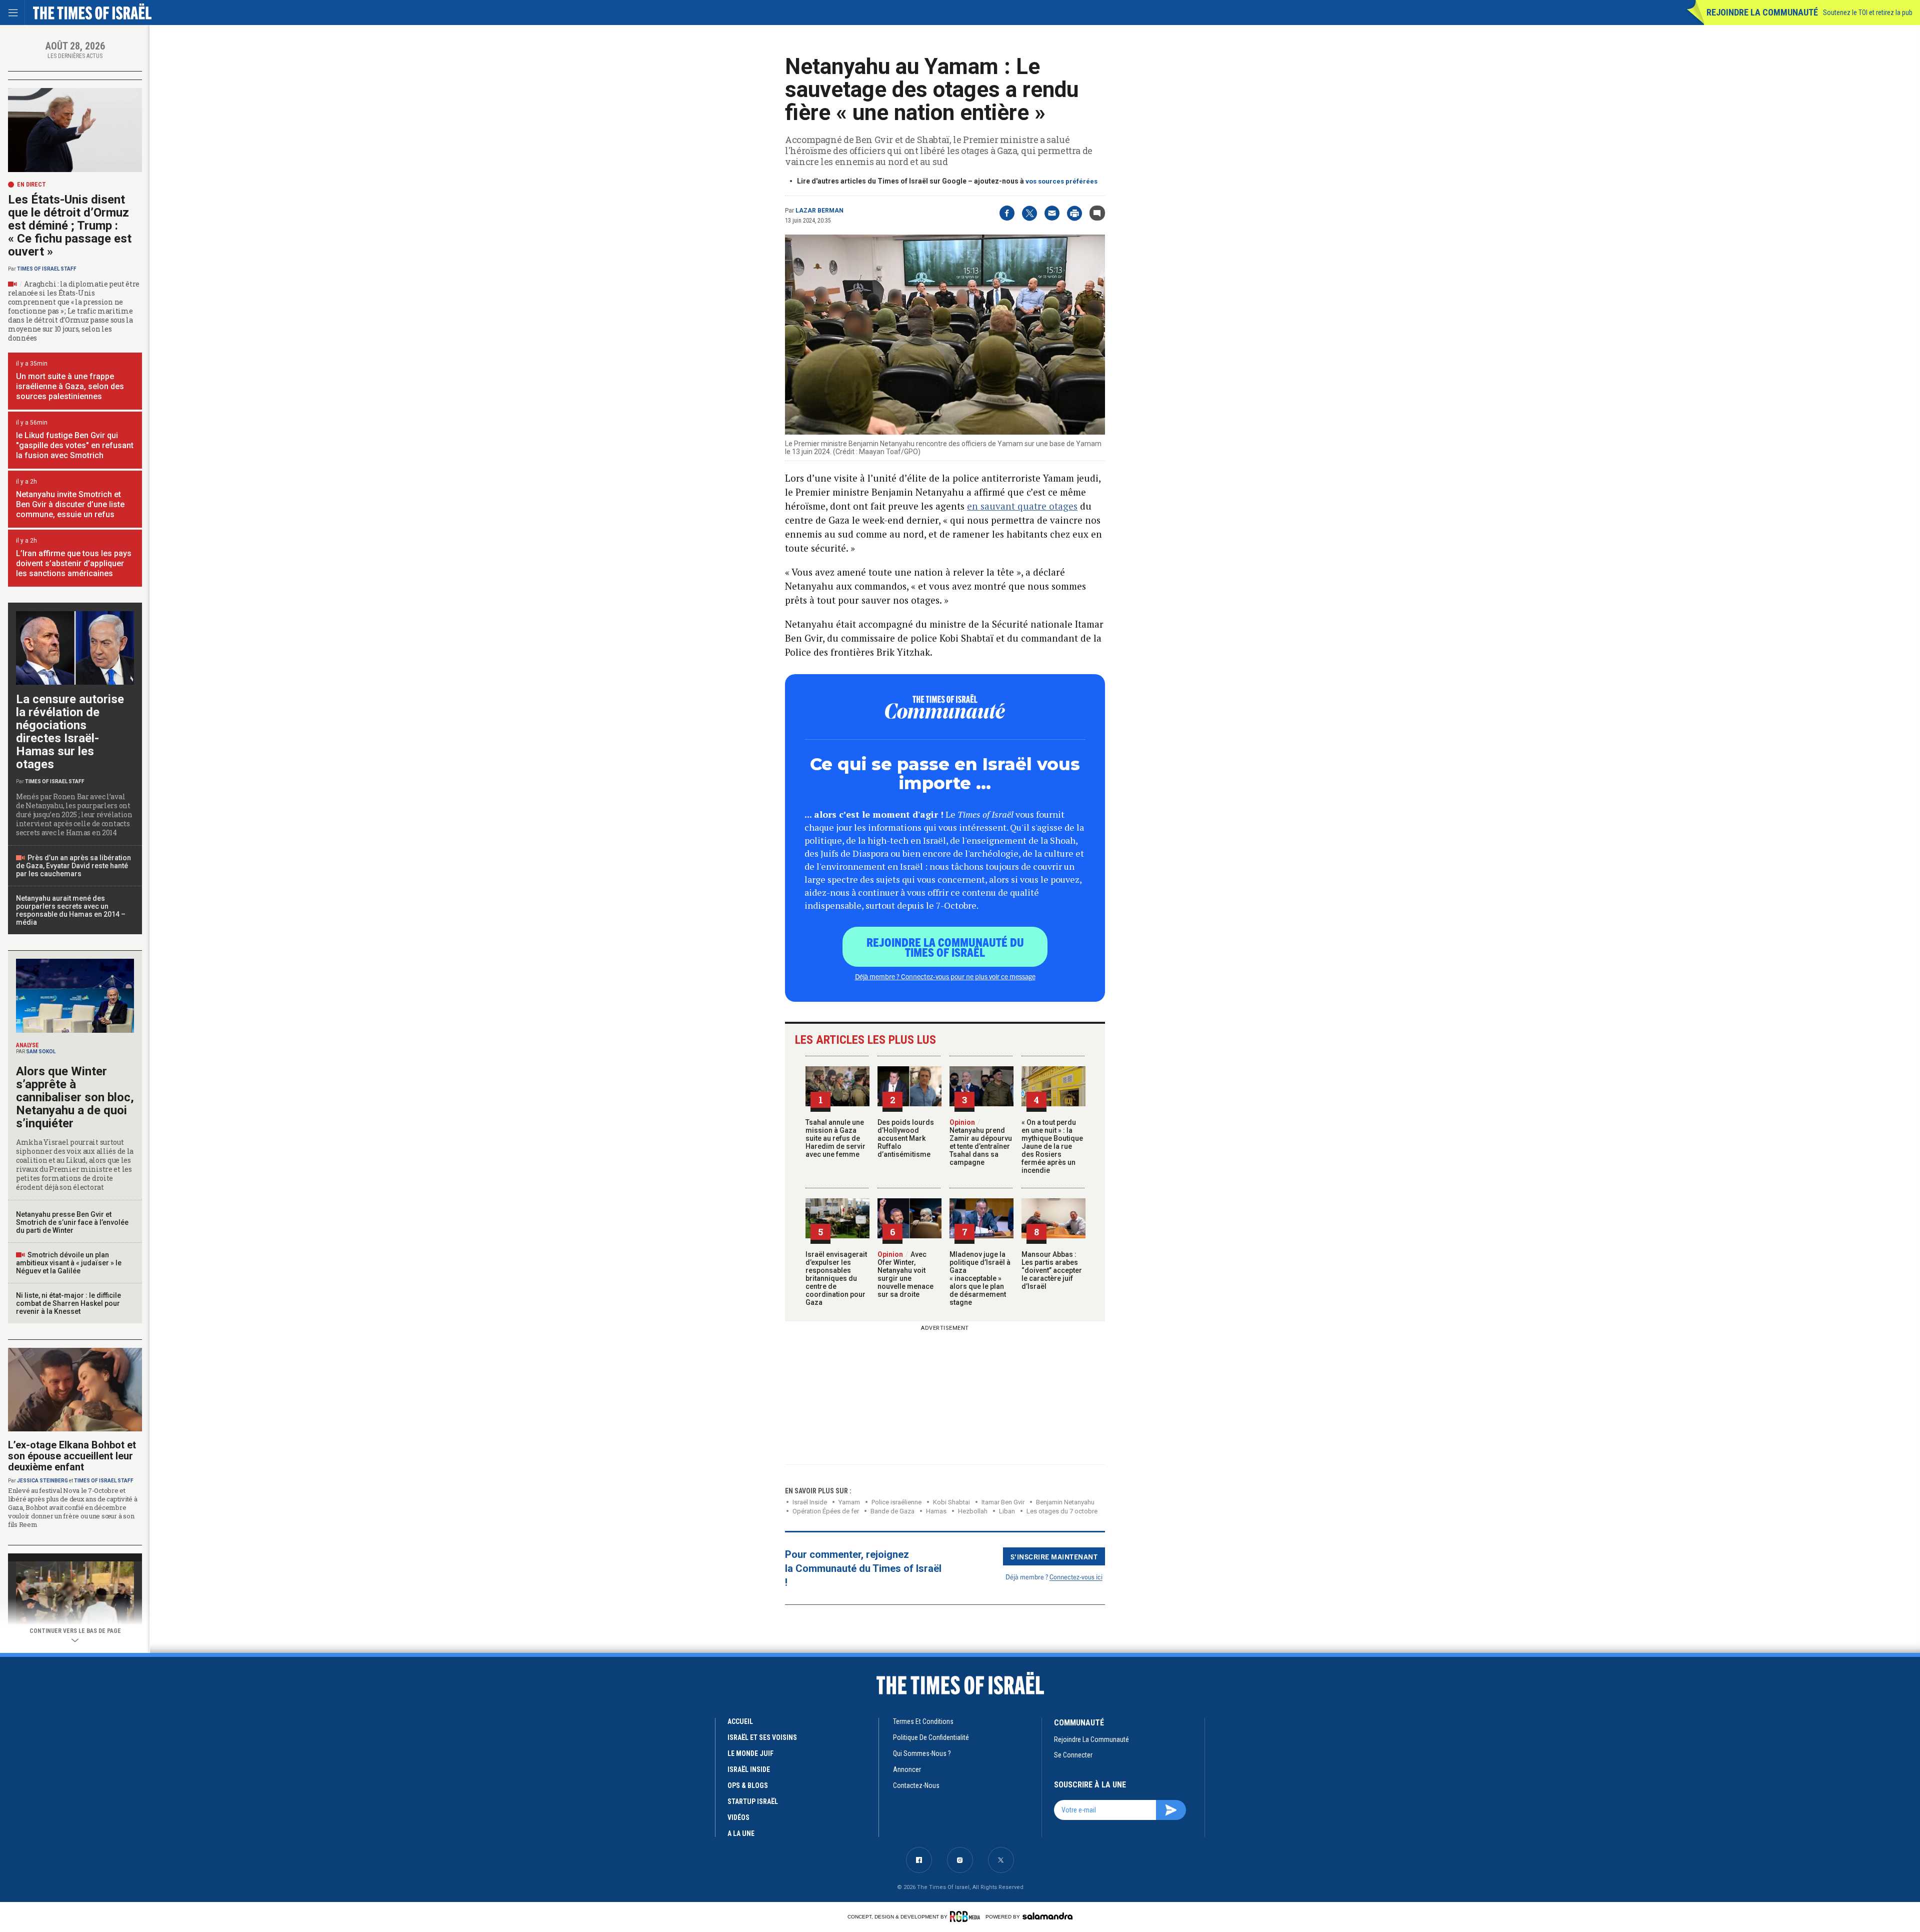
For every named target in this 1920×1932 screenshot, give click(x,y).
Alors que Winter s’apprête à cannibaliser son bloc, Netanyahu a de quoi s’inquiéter (75, 1097)
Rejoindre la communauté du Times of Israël (945, 947)
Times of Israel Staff (47, 269)
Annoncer (907, 1769)
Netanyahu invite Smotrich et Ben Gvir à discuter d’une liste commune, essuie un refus (70, 504)
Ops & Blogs (748, 1785)
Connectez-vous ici (1076, 1577)
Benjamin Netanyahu (1065, 1502)
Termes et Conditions (923, 1721)
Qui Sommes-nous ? (922, 1753)
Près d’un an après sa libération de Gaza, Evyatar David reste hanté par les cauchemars (73, 866)
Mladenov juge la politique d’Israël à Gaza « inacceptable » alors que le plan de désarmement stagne (980, 1278)
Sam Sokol (41, 1052)
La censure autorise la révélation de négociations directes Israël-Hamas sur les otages (70, 732)
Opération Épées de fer (826, 1511)
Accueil (740, 1721)
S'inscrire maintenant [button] (1054, 1556)
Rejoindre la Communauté (1762, 12)
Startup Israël (753, 1801)
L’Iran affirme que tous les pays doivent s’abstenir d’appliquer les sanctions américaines (74, 563)
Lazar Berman (819, 211)
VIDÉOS (738, 1817)
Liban (1007, 1511)
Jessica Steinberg (42, 1481)
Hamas (936, 1511)
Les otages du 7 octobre (1062, 1511)
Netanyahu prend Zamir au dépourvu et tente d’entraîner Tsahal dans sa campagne (981, 1142)
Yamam (849, 1502)
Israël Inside (810, 1502)
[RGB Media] (967, 1916)
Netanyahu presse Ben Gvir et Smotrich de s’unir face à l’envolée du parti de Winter (72, 1222)
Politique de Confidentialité (931, 1737)
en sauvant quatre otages (1022, 506)
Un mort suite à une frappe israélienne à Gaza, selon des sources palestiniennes (70, 386)
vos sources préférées (1061, 181)
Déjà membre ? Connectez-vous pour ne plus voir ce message (945, 976)
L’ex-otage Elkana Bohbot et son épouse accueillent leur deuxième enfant (72, 1456)
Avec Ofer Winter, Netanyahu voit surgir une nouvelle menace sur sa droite (905, 1274)
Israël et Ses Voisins (762, 1737)
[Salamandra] (1047, 1916)
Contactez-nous (916, 1785)
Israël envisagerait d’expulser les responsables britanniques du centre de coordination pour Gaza (836, 1278)
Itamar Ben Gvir (1003, 1502)
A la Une (741, 1833)
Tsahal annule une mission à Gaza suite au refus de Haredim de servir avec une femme (835, 1138)
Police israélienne (896, 1502)
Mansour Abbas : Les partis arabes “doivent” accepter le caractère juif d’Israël (1052, 1270)
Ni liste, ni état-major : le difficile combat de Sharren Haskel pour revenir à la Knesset (68, 1303)
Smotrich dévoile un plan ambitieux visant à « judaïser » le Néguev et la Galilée (69, 1263)
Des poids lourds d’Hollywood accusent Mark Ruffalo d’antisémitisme (906, 1138)
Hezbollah (973, 1511)
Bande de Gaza (892, 1511)
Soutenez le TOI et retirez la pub (1868, 13)
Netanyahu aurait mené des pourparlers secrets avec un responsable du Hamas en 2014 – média (71, 910)
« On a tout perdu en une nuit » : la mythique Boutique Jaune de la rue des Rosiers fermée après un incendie (1052, 1146)
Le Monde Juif (750, 1753)
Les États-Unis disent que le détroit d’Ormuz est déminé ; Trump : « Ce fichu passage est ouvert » (70, 226)
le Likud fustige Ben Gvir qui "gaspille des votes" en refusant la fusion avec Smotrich (75, 445)
